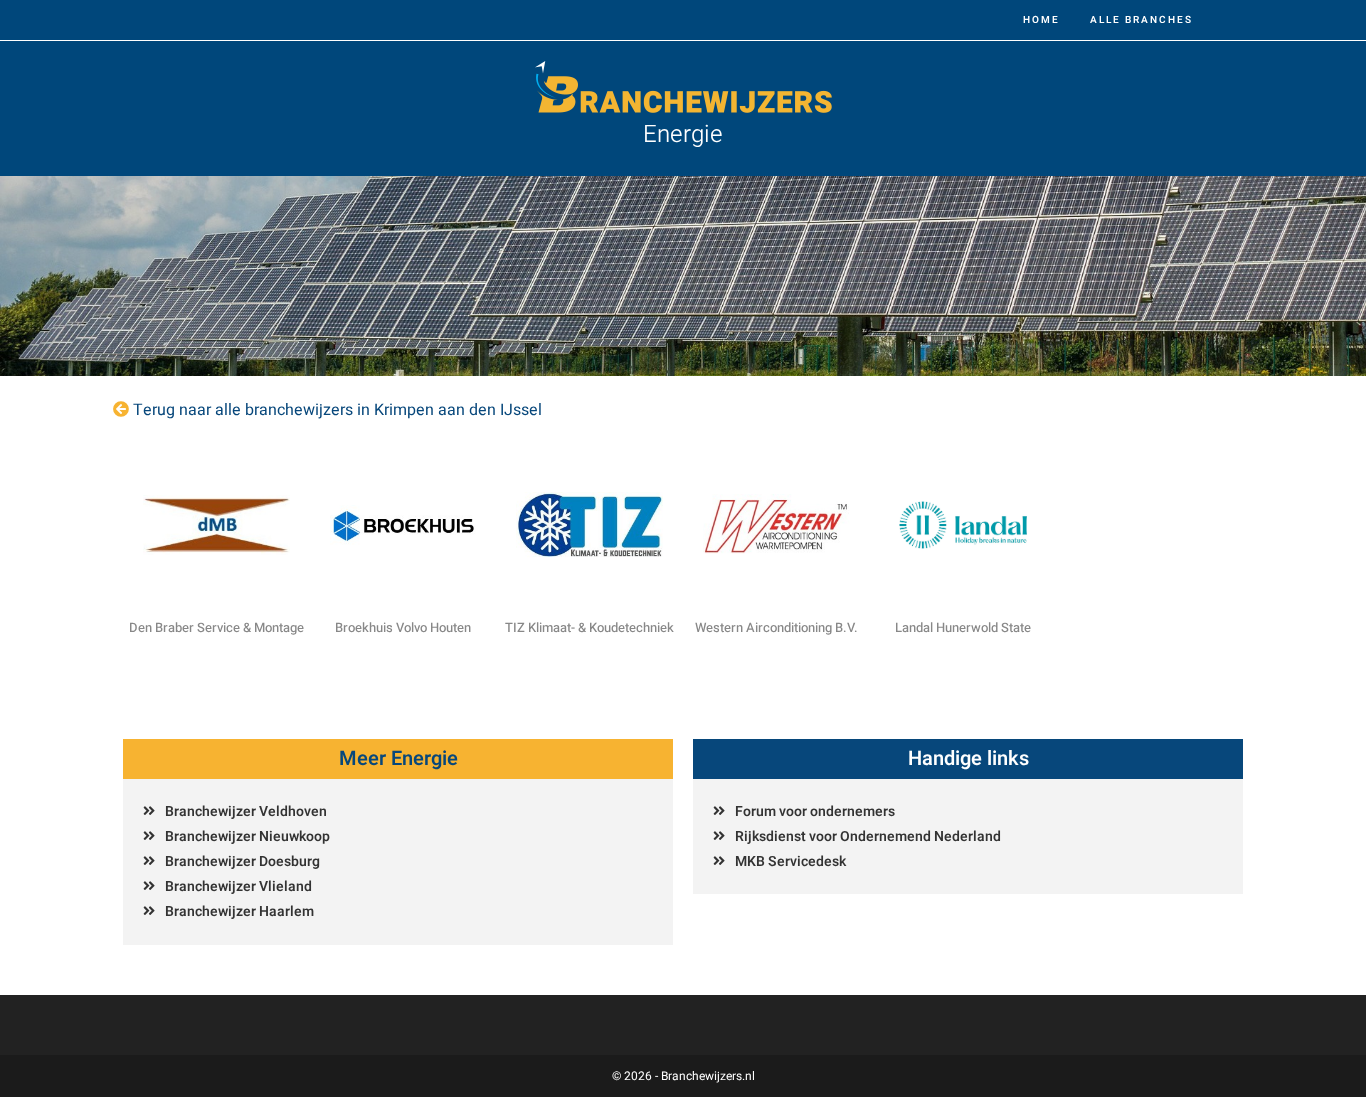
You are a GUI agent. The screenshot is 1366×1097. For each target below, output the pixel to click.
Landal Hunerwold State (963, 627)
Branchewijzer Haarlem (239, 911)
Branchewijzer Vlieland (238, 886)
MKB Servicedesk (790, 861)
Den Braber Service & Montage (216, 627)
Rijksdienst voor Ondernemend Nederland (868, 836)
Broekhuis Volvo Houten (403, 627)
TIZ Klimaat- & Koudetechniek (589, 627)
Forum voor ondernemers (815, 811)
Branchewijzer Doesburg (242, 861)
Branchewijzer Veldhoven (246, 811)
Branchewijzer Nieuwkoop (247, 836)
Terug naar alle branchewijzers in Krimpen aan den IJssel (337, 410)
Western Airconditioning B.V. (776, 627)
